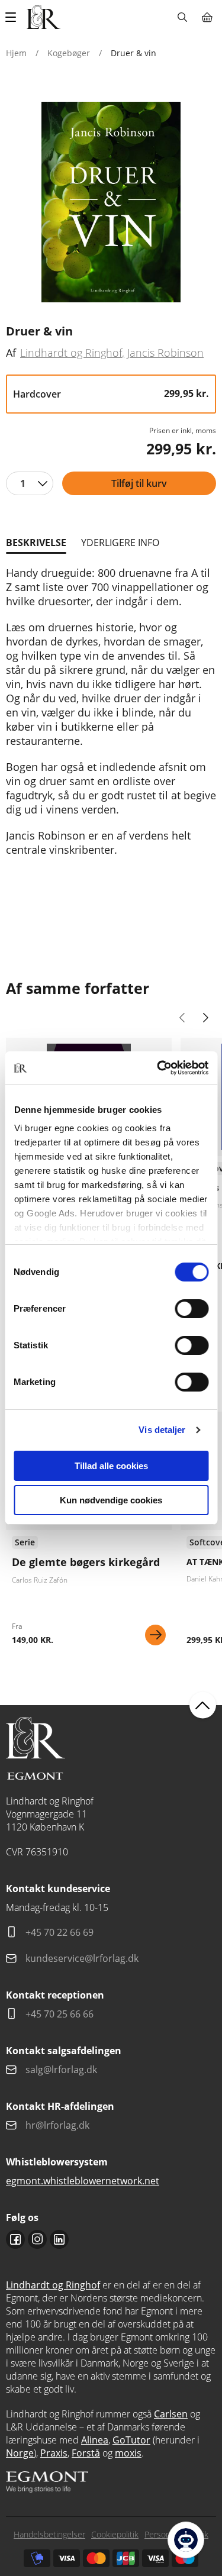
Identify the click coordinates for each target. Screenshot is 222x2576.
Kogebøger (69, 53)
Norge (20, 2453)
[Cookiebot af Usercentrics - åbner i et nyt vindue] (158, 1068)
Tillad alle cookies (111, 1466)
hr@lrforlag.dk (57, 2125)
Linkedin (59, 2239)
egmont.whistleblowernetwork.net (83, 2181)
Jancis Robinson (165, 353)
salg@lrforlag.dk (61, 2070)
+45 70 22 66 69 (59, 1932)
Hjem (16, 53)
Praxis (54, 2453)
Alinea (95, 2440)
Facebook (15, 2239)
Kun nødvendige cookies (111, 1500)
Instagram (37, 2239)
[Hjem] (44, 17)
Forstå (86, 2453)
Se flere (89, 1533)
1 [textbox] (23, 483)
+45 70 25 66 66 (59, 2014)
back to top (203, 1705)
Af (11, 353)
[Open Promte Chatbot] (186, 2540)
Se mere (155, 1635)
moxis (128, 2453)
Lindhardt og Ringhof (71, 353)
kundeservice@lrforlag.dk (82, 1958)
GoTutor (131, 2440)
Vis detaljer (162, 1430)
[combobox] (30, 483)
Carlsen (171, 2414)
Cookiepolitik (115, 2534)
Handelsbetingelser (49, 2534)
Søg (182, 17)
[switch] (192, 1309)
